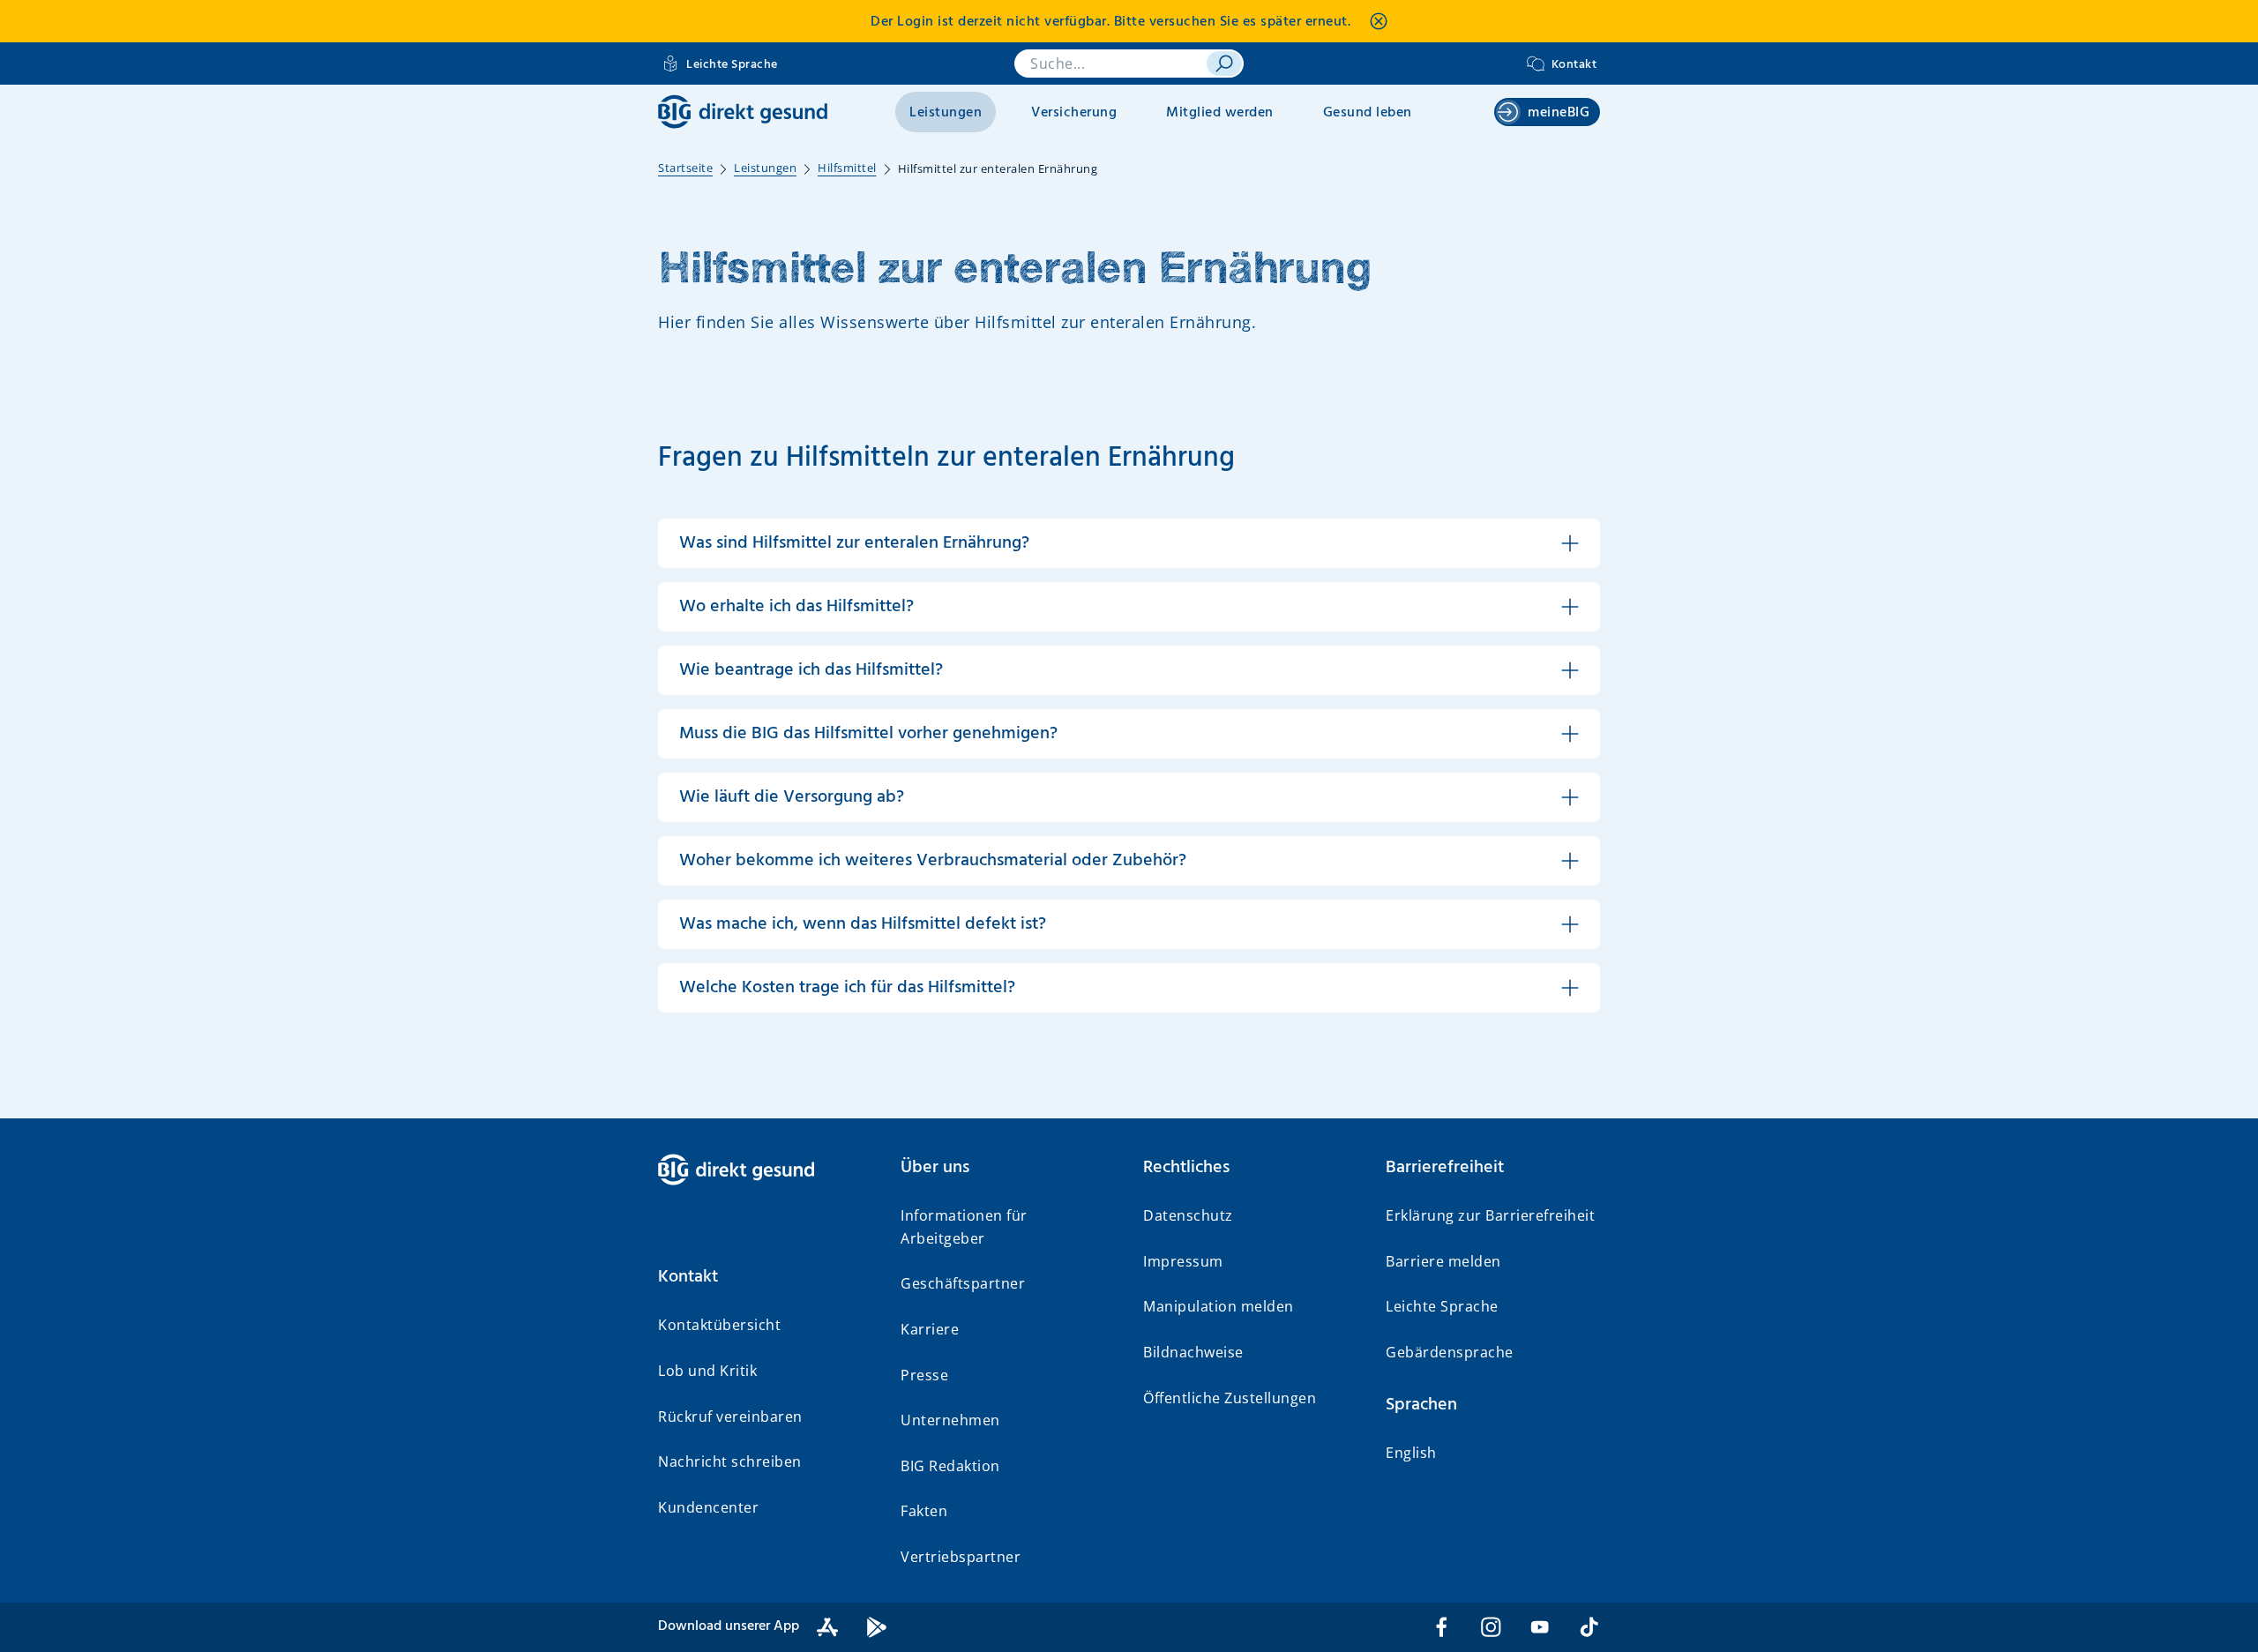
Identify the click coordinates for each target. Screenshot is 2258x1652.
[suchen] (1224, 64)
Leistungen (946, 113)
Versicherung (1074, 113)
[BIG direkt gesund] (743, 112)
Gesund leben (1368, 113)
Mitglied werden (1220, 113)
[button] (765, 1277)
